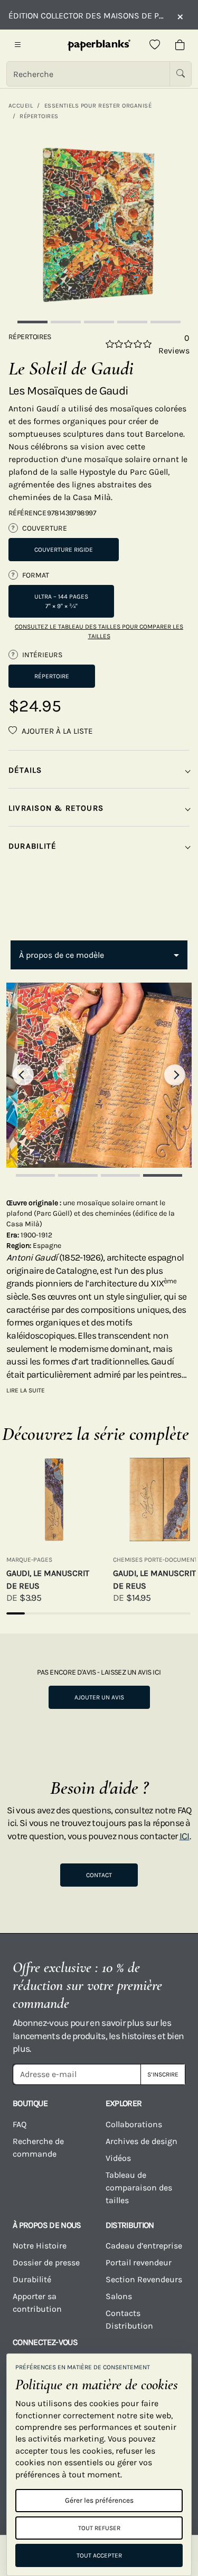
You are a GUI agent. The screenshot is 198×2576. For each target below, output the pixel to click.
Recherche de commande (38, 2147)
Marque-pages (29, 1560)
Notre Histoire (40, 2246)
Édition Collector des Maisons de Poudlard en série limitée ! (87, 16)
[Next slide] (175, 1075)
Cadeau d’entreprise (144, 2246)
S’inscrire (163, 2074)
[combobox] (99, 955)
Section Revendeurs (144, 2279)
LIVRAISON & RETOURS (56, 808)
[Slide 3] (99, 322)
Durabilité (32, 2279)
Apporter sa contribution (37, 2303)
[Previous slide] (23, 1075)
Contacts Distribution (129, 2319)
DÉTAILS (25, 770)
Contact (99, 1875)
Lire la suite (26, 1390)
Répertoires (39, 116)
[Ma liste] (155, 45)
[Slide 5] (166, 322)
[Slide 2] (66, 322)
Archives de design (142, 2141)
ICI (185, 1836)
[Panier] (180, 45)
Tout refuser (99, 2528)
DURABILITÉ (32, 846)
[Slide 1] (32, 322)
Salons (119, 2296)
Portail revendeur (139, 2262)
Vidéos (118, 2158)
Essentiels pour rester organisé (98, 105)
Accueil (21, 105)
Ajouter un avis (99, 1697)
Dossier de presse (46, 2262)
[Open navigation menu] (18, 45)
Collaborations (134, 2124)
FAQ (20, 2124)
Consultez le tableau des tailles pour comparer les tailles (99, 631)
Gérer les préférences (99, 2500)
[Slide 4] (132, 322)
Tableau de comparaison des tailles (139, 2188)
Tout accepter (99, 2555)
